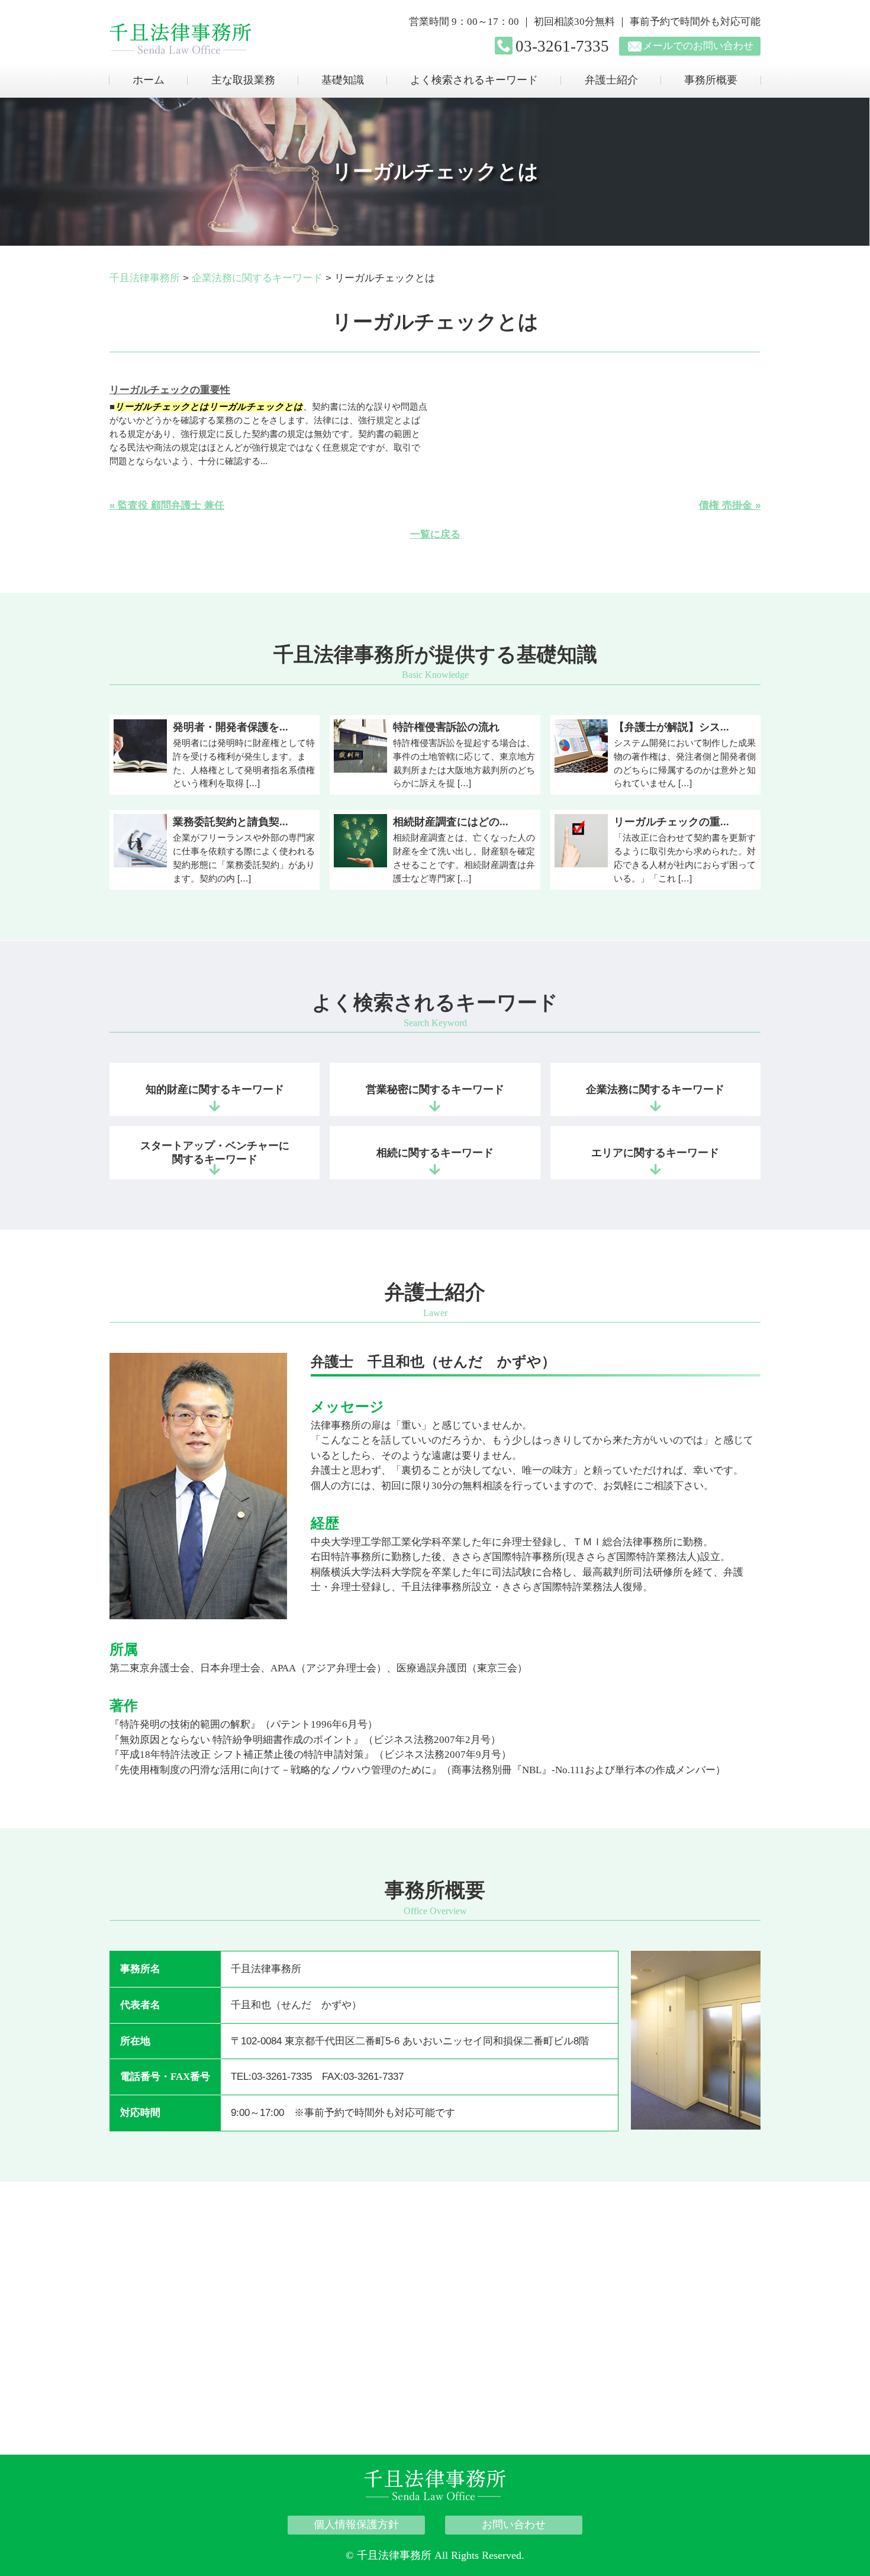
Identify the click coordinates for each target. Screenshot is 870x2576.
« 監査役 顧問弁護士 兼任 (167, 505)
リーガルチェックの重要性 (170, 390)
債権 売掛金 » (730, 505)
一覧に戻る (435, 534)
